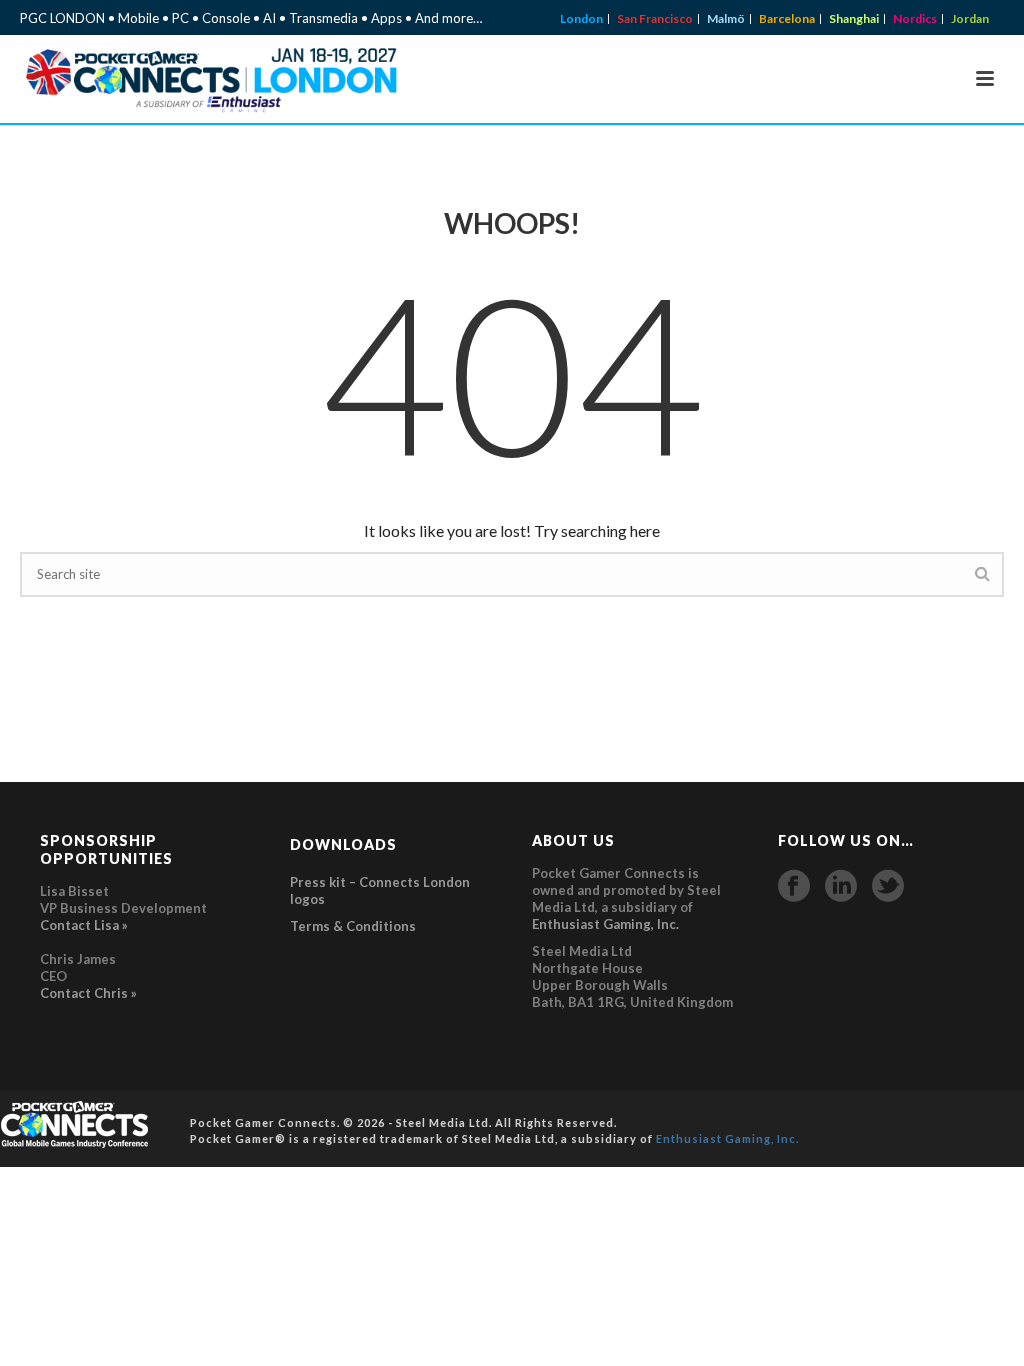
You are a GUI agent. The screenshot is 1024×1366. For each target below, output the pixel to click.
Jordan (970, 19)
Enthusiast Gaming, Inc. (605, 924)
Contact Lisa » (84, 925)
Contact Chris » (88, 993)
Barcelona (787, 19)
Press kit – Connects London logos (380, 890)
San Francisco (655, 19)
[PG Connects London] (75, 1123)
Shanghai (854, 19)
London (581, 19)
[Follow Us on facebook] (794, 886)
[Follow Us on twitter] (888, 886)
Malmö (726, 19)
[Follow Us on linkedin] (841, 886)
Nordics (915, 19)
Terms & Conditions (353, 926)
